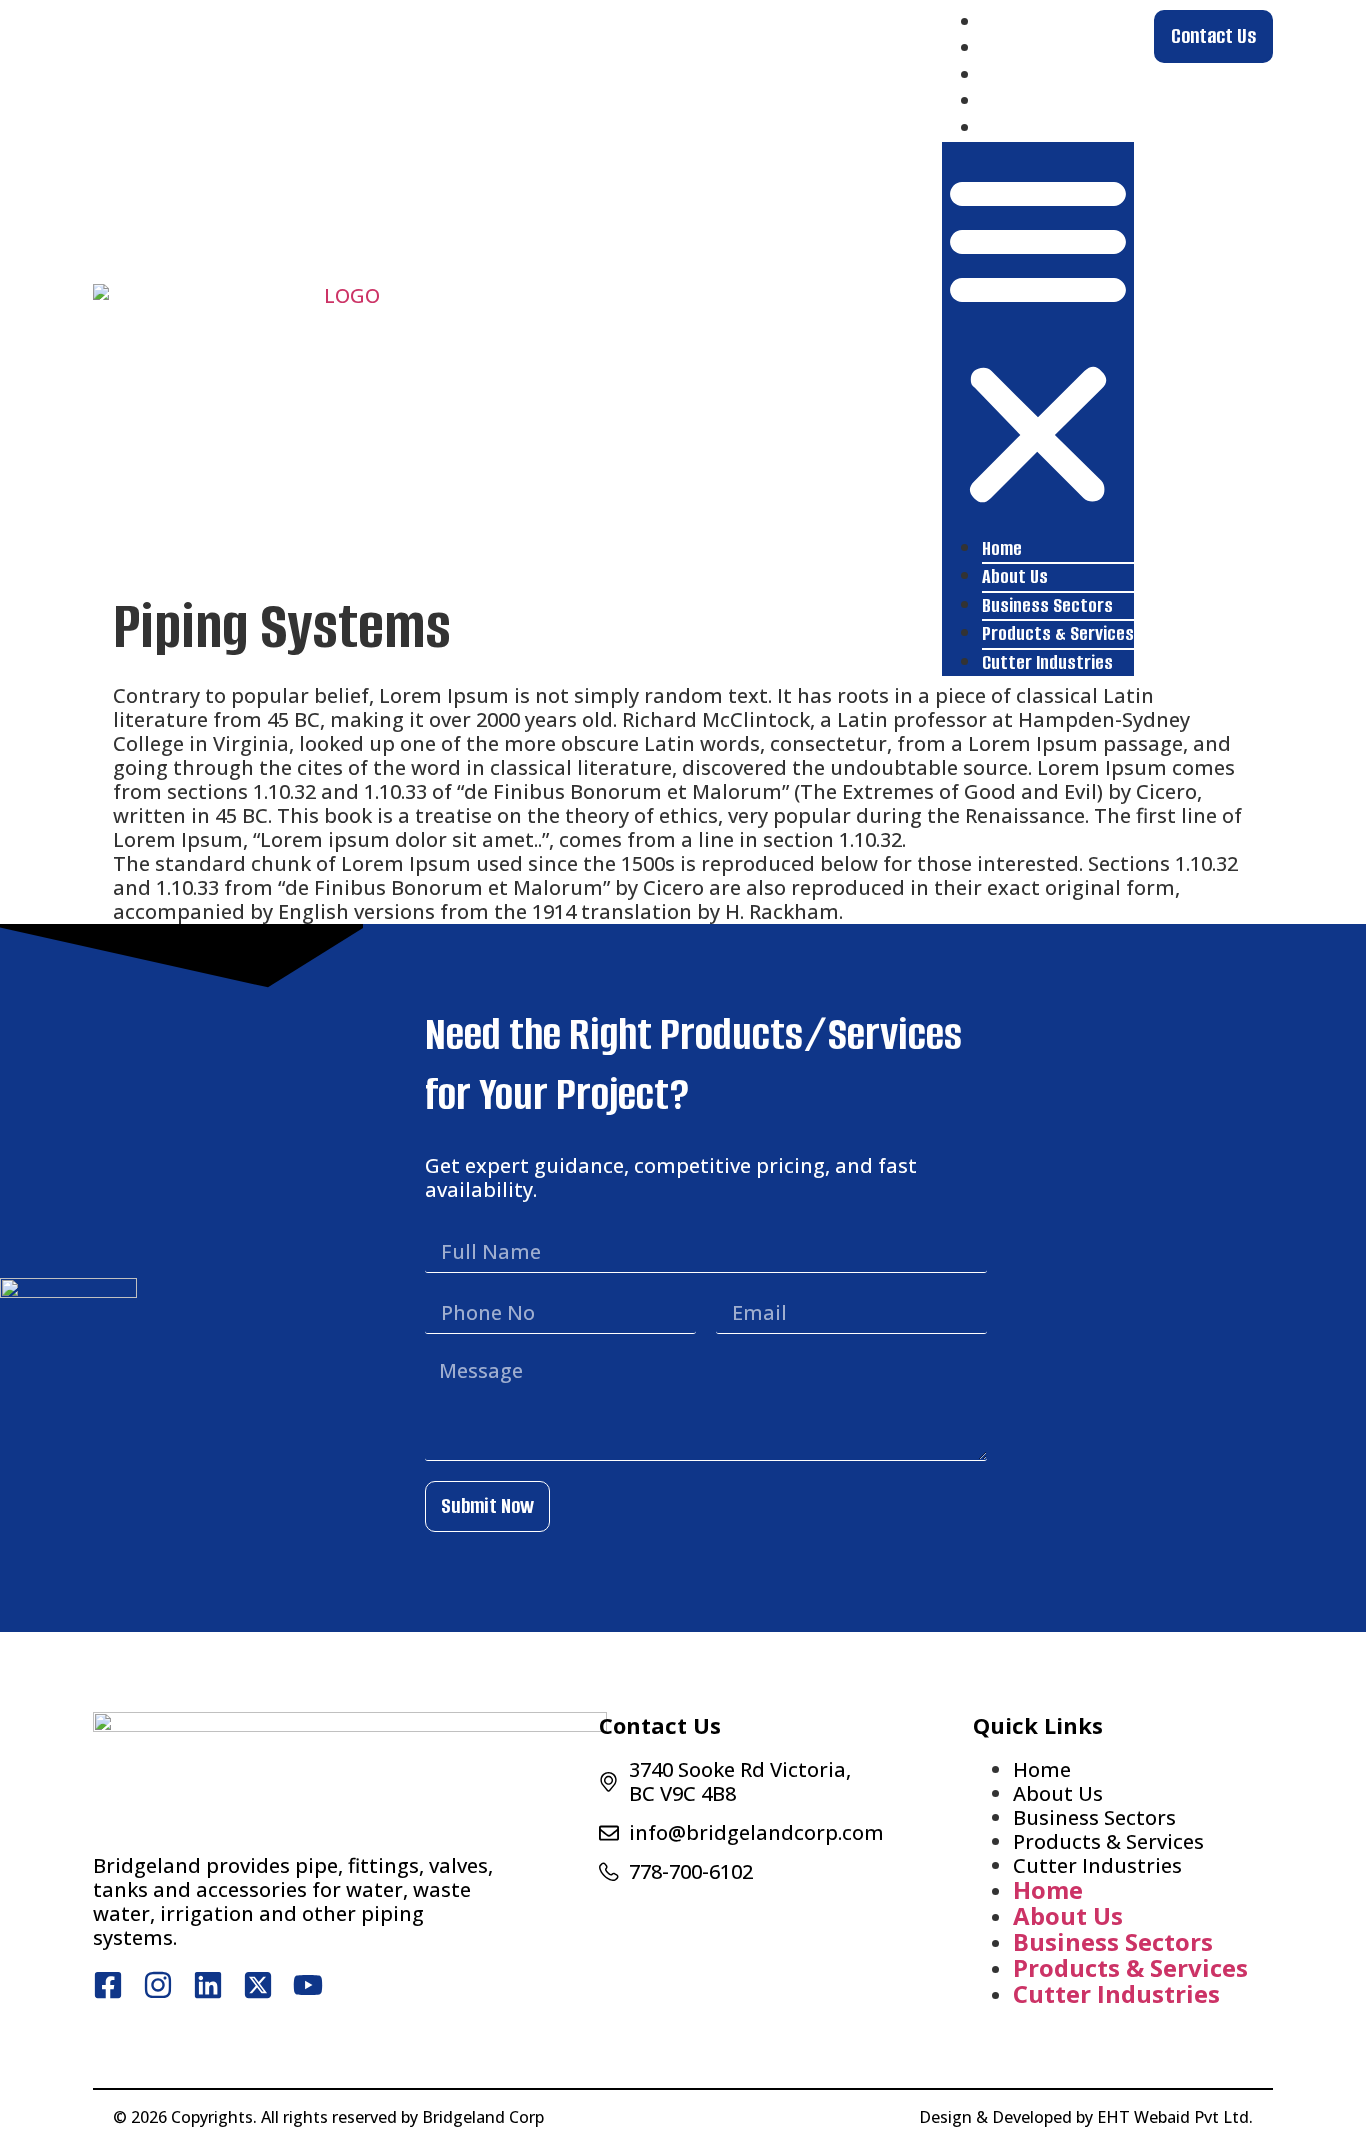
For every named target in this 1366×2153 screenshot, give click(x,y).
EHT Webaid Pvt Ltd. (1175, 2117)
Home (1002, 22)
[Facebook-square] (108, 1985)
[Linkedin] (208, 1985)
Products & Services (1058, 101)
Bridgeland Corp (483, 2117)
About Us (1015, 48)
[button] (1038, 339)
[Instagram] (158, 1985)
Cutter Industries (1047, 128)
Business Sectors (1047, 75)
